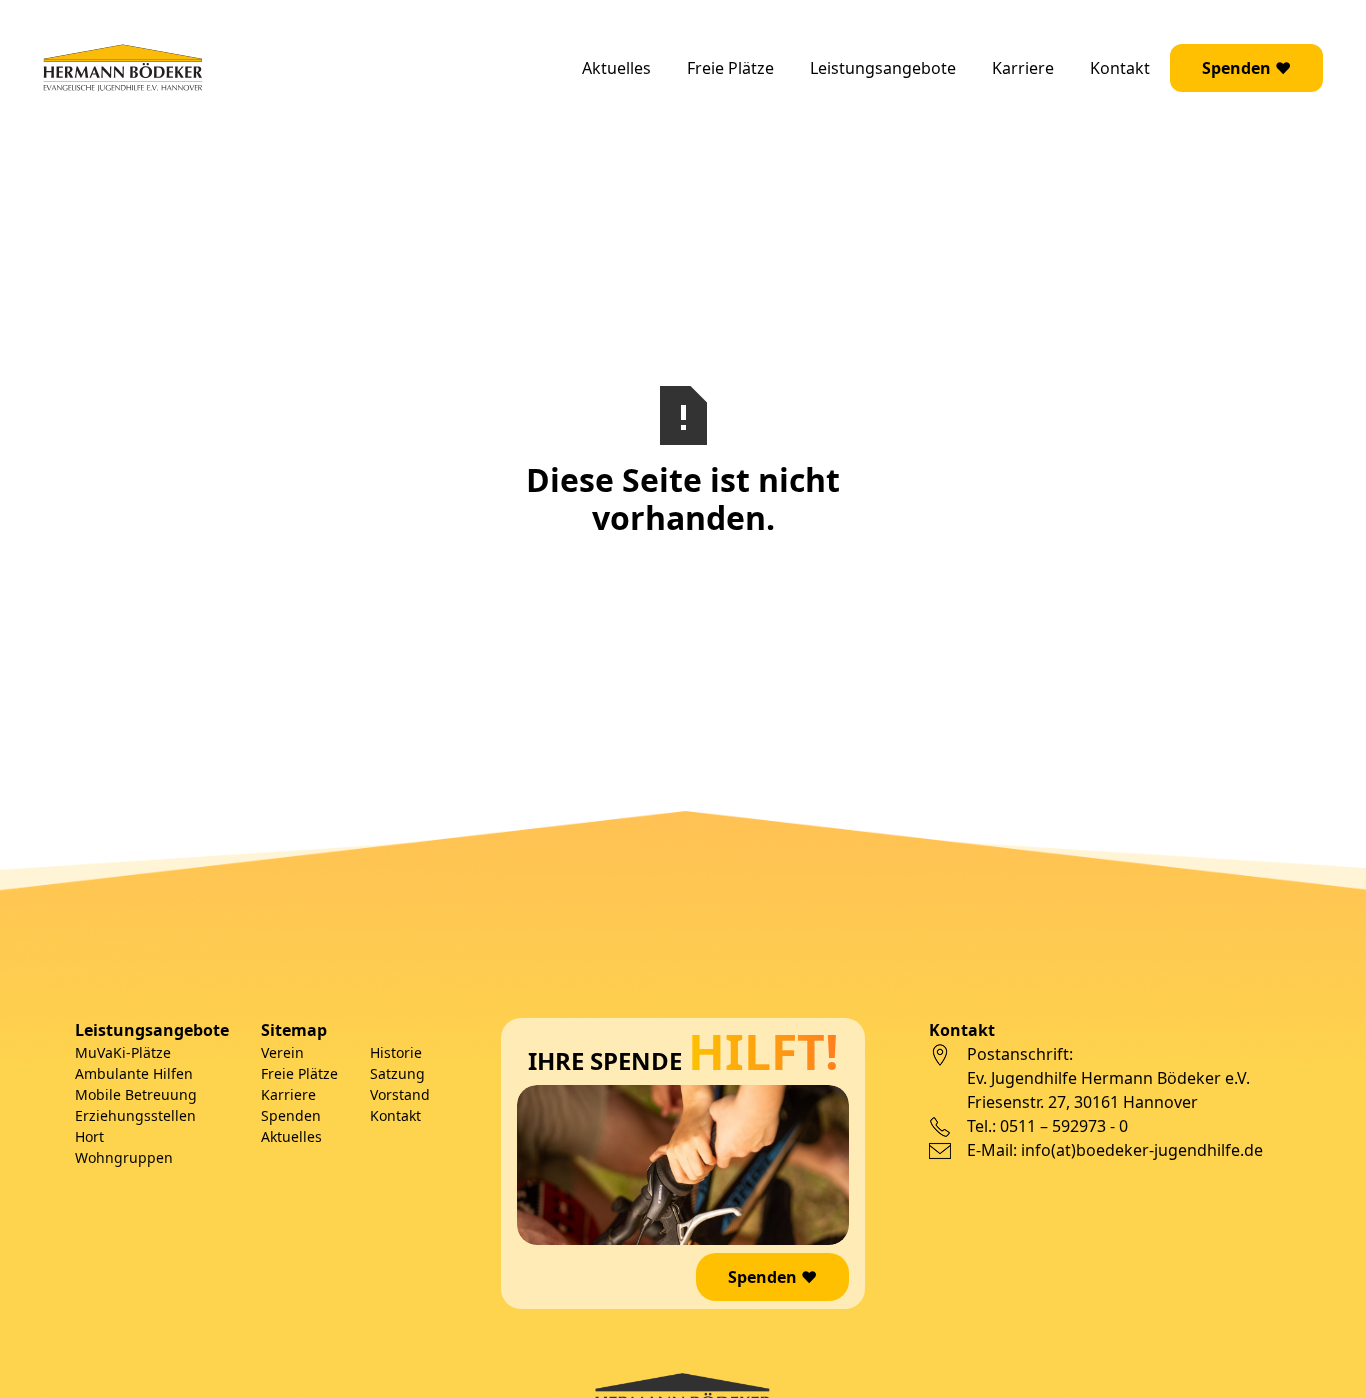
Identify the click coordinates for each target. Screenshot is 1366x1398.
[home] (123, 67)
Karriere (1023, 68)
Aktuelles (616, 68)
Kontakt (1120, 68)
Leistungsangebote (883, 68)
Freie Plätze (730, 68)
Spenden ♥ (1246, 68)
